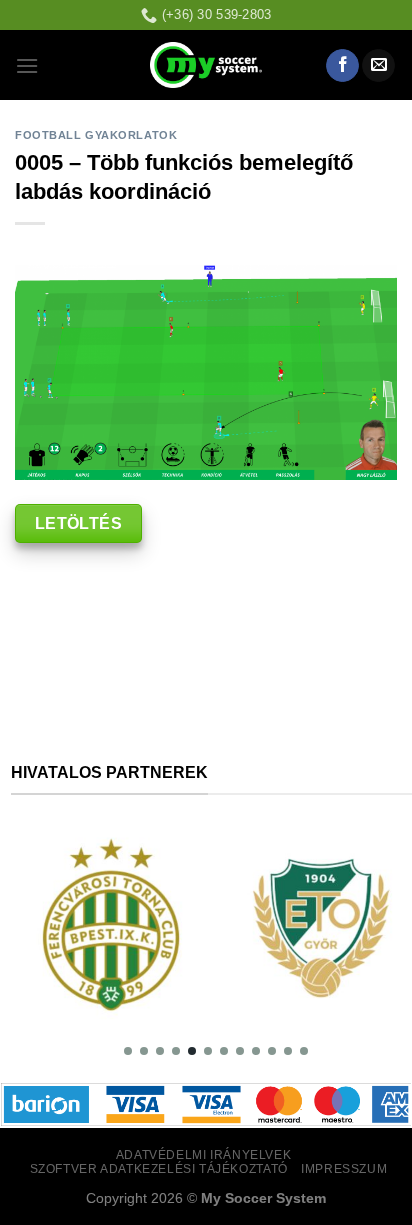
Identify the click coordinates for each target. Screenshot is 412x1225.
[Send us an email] (378, 66)
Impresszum (344, 1169)
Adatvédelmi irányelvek (203, 1155)
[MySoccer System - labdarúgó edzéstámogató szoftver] (206, 65)
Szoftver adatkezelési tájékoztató (159, 1169)
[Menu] (27, 65)
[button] (128, 1051)
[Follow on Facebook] (342, 66)
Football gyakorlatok (96, 135)
